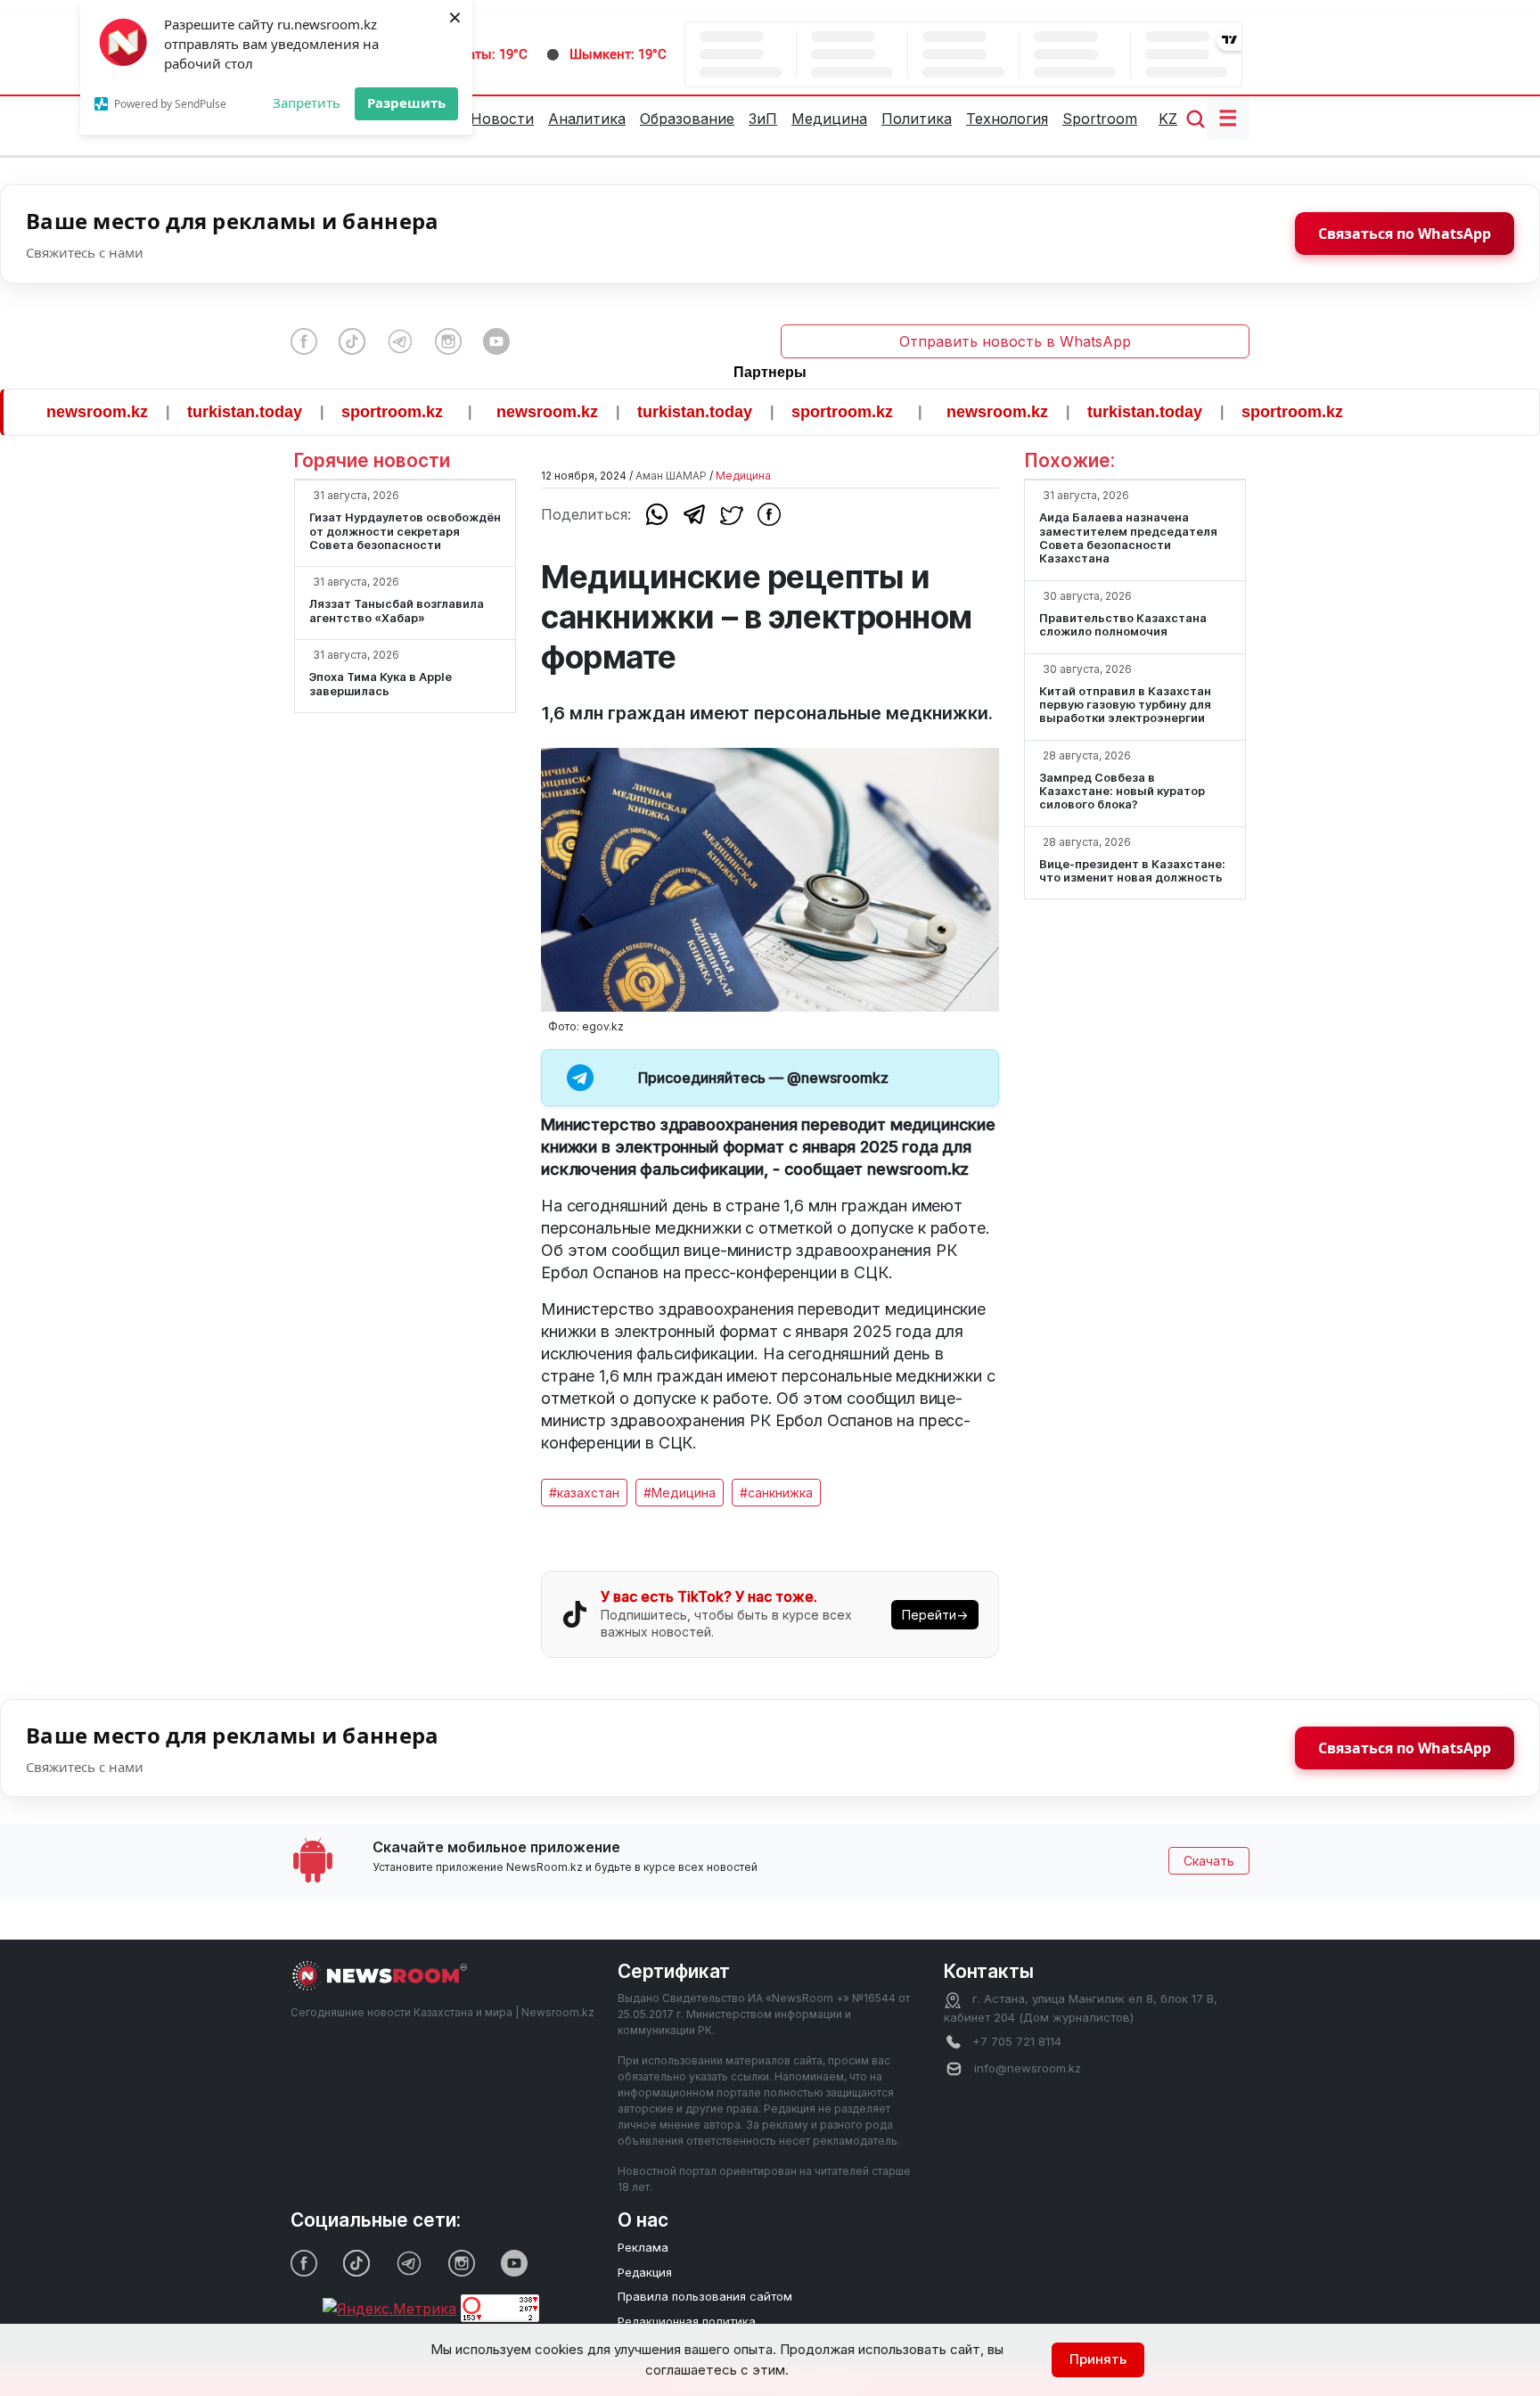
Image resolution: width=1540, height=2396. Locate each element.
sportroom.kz (345, 412)
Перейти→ (935, 1615)
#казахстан (584, 1493)
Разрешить (406, 103)
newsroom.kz (500, 412)
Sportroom (1100, 119)
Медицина (829, 119)
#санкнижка (776, 1493)
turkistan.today (197, 412)
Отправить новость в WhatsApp (1015, 341)
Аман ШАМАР (671, 476)
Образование (687, 119)
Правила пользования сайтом (705, 2296)
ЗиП (763, 119)
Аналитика (587, 119)
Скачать (1209, 1861)
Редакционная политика (687, 2321)
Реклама (643, 2247)
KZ (1168, 119)
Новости (502, 119)
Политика (917, 119)
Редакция (645, 2272)
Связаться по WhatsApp (1405, 234)
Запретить (307, 103)
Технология (1007, 119)
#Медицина (680, 1493)
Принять (1098, 2359)
